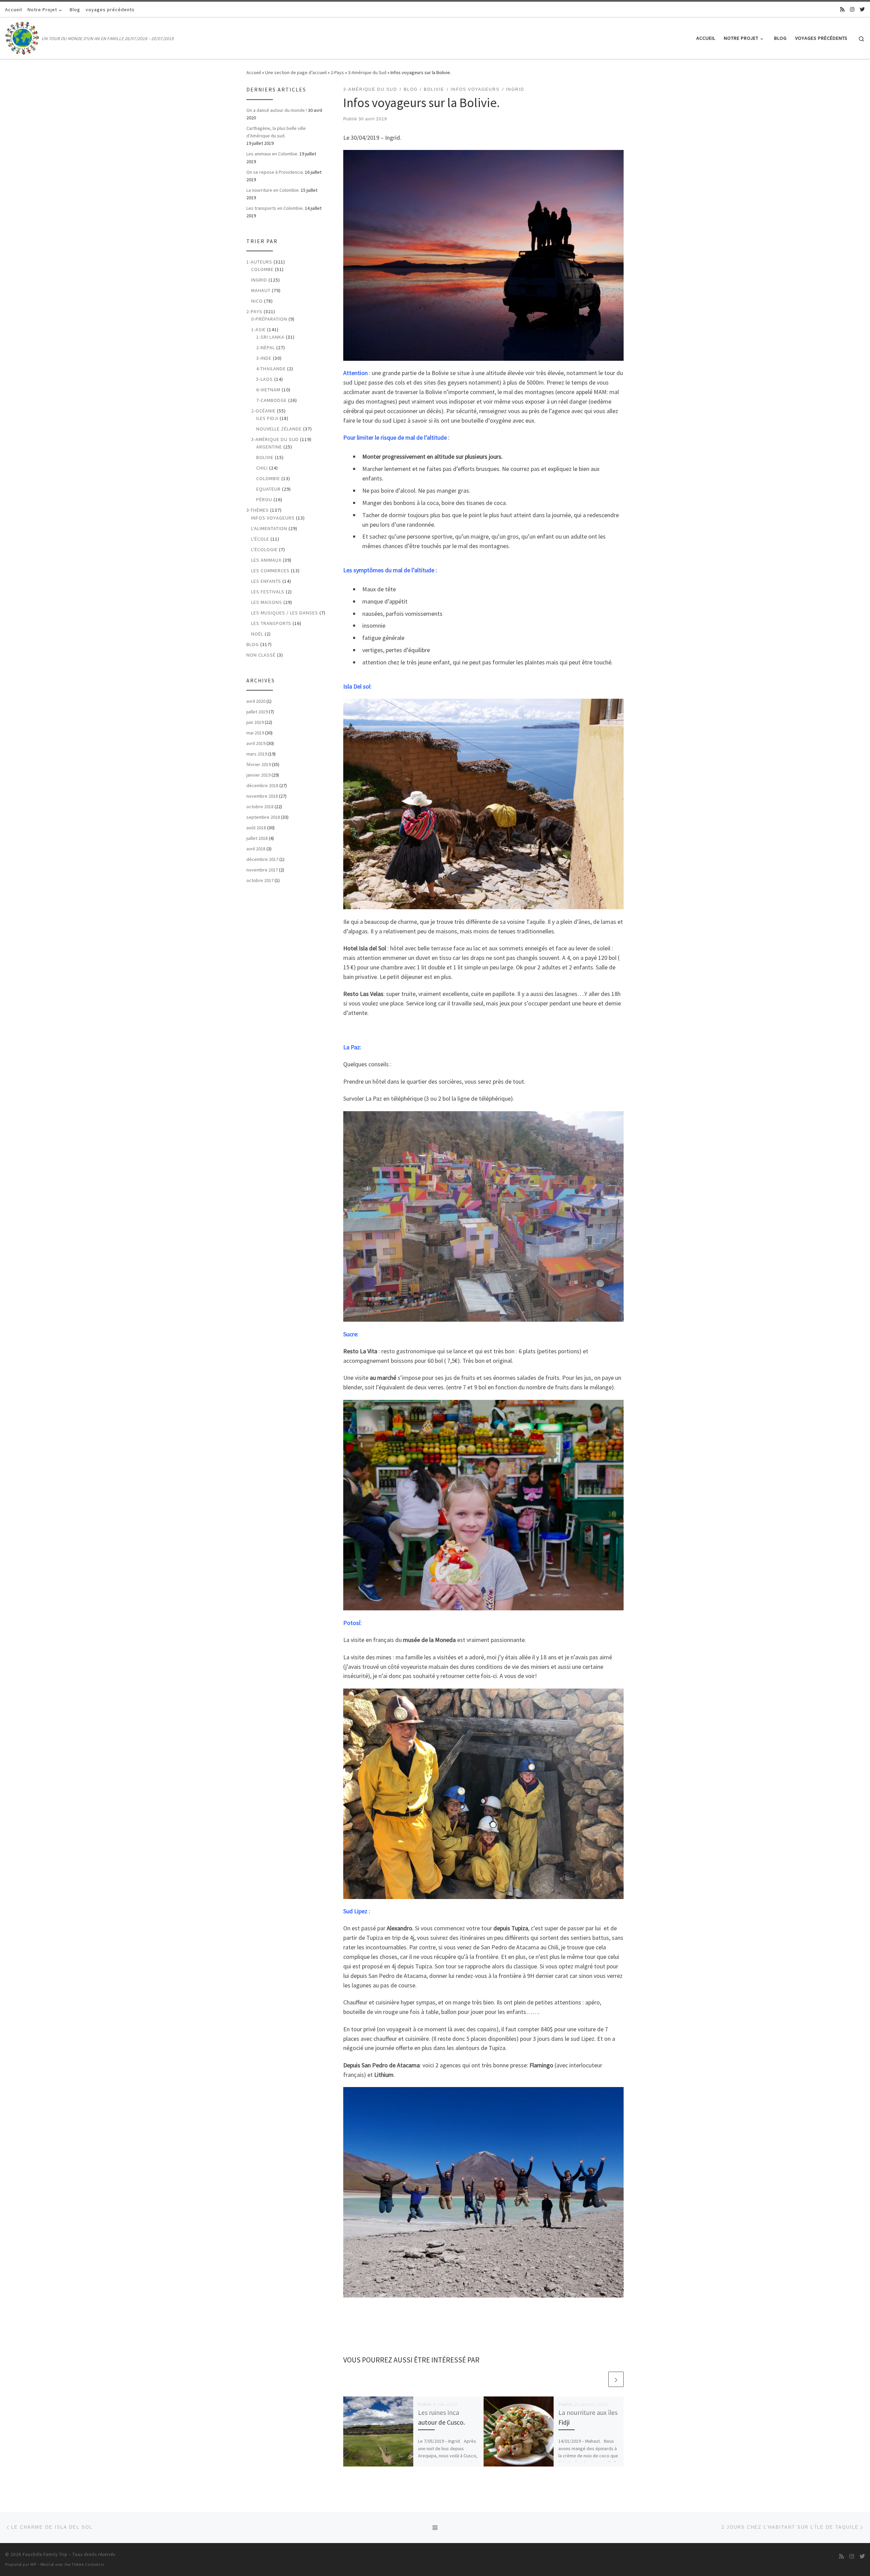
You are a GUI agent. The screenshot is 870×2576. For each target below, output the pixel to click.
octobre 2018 (260, 807)
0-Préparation (269, 319)
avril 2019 (256, 743)
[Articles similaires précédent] (600, 2379)
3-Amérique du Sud (367, 72)
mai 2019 (255, 733)
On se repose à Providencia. (275, 172)
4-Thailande (271, 369)
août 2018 (256, 828)
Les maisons (267, 602)
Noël (257, 634)
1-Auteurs (259, 262)
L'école (260, 539)
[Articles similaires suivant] (616, 2379)
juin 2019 (255, 722)
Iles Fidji (267, 418)
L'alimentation (269, 528)
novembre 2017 (262, 870)
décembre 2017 (262, 859)
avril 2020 (256, 701)
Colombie (268, 478)
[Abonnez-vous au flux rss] (842, 9)
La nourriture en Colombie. (273, 190)
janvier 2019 (258, 775)
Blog (253, 644)
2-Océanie (263, 411)
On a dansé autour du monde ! (277, 110)
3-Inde (264, 358)
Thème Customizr (88, 2564)
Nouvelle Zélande (279, 429)
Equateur (268, 489)
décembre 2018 (262, 785)
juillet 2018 (257, 838)
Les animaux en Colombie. (272, 154)
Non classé (261, 655)
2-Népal (266, 348)
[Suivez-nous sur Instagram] (852, 9)
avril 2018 (256, 849)
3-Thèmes (258, 510)
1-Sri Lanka (270, 337)
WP (33, 2564)
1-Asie (258, 329)
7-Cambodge (272, 400)
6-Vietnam (268, 390)
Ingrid (259, 280)
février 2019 (259, 764)
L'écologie (264, 549)
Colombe (262, 269)
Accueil (254, 72)
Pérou (264, 499)
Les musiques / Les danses (285, 613)
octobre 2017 (260, 880)
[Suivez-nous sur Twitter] (862, 9)
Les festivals (268, 592)
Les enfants (266, 581)
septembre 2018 (263, 817)
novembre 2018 (262, 796)
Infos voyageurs (273, 518)
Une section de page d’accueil (296, 72)
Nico (257, 301)
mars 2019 (257, 754)
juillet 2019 (257, 712)
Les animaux (266, 560)
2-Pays (337, 72)
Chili (262, 468)
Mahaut (261, 290)
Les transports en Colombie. (275, 208)
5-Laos (265, 379)
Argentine (269, 447)
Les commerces (270, 571)
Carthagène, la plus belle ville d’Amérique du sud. (276, 132)
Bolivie (265, 457)
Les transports (271, 623)
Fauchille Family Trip (45, 2554)
